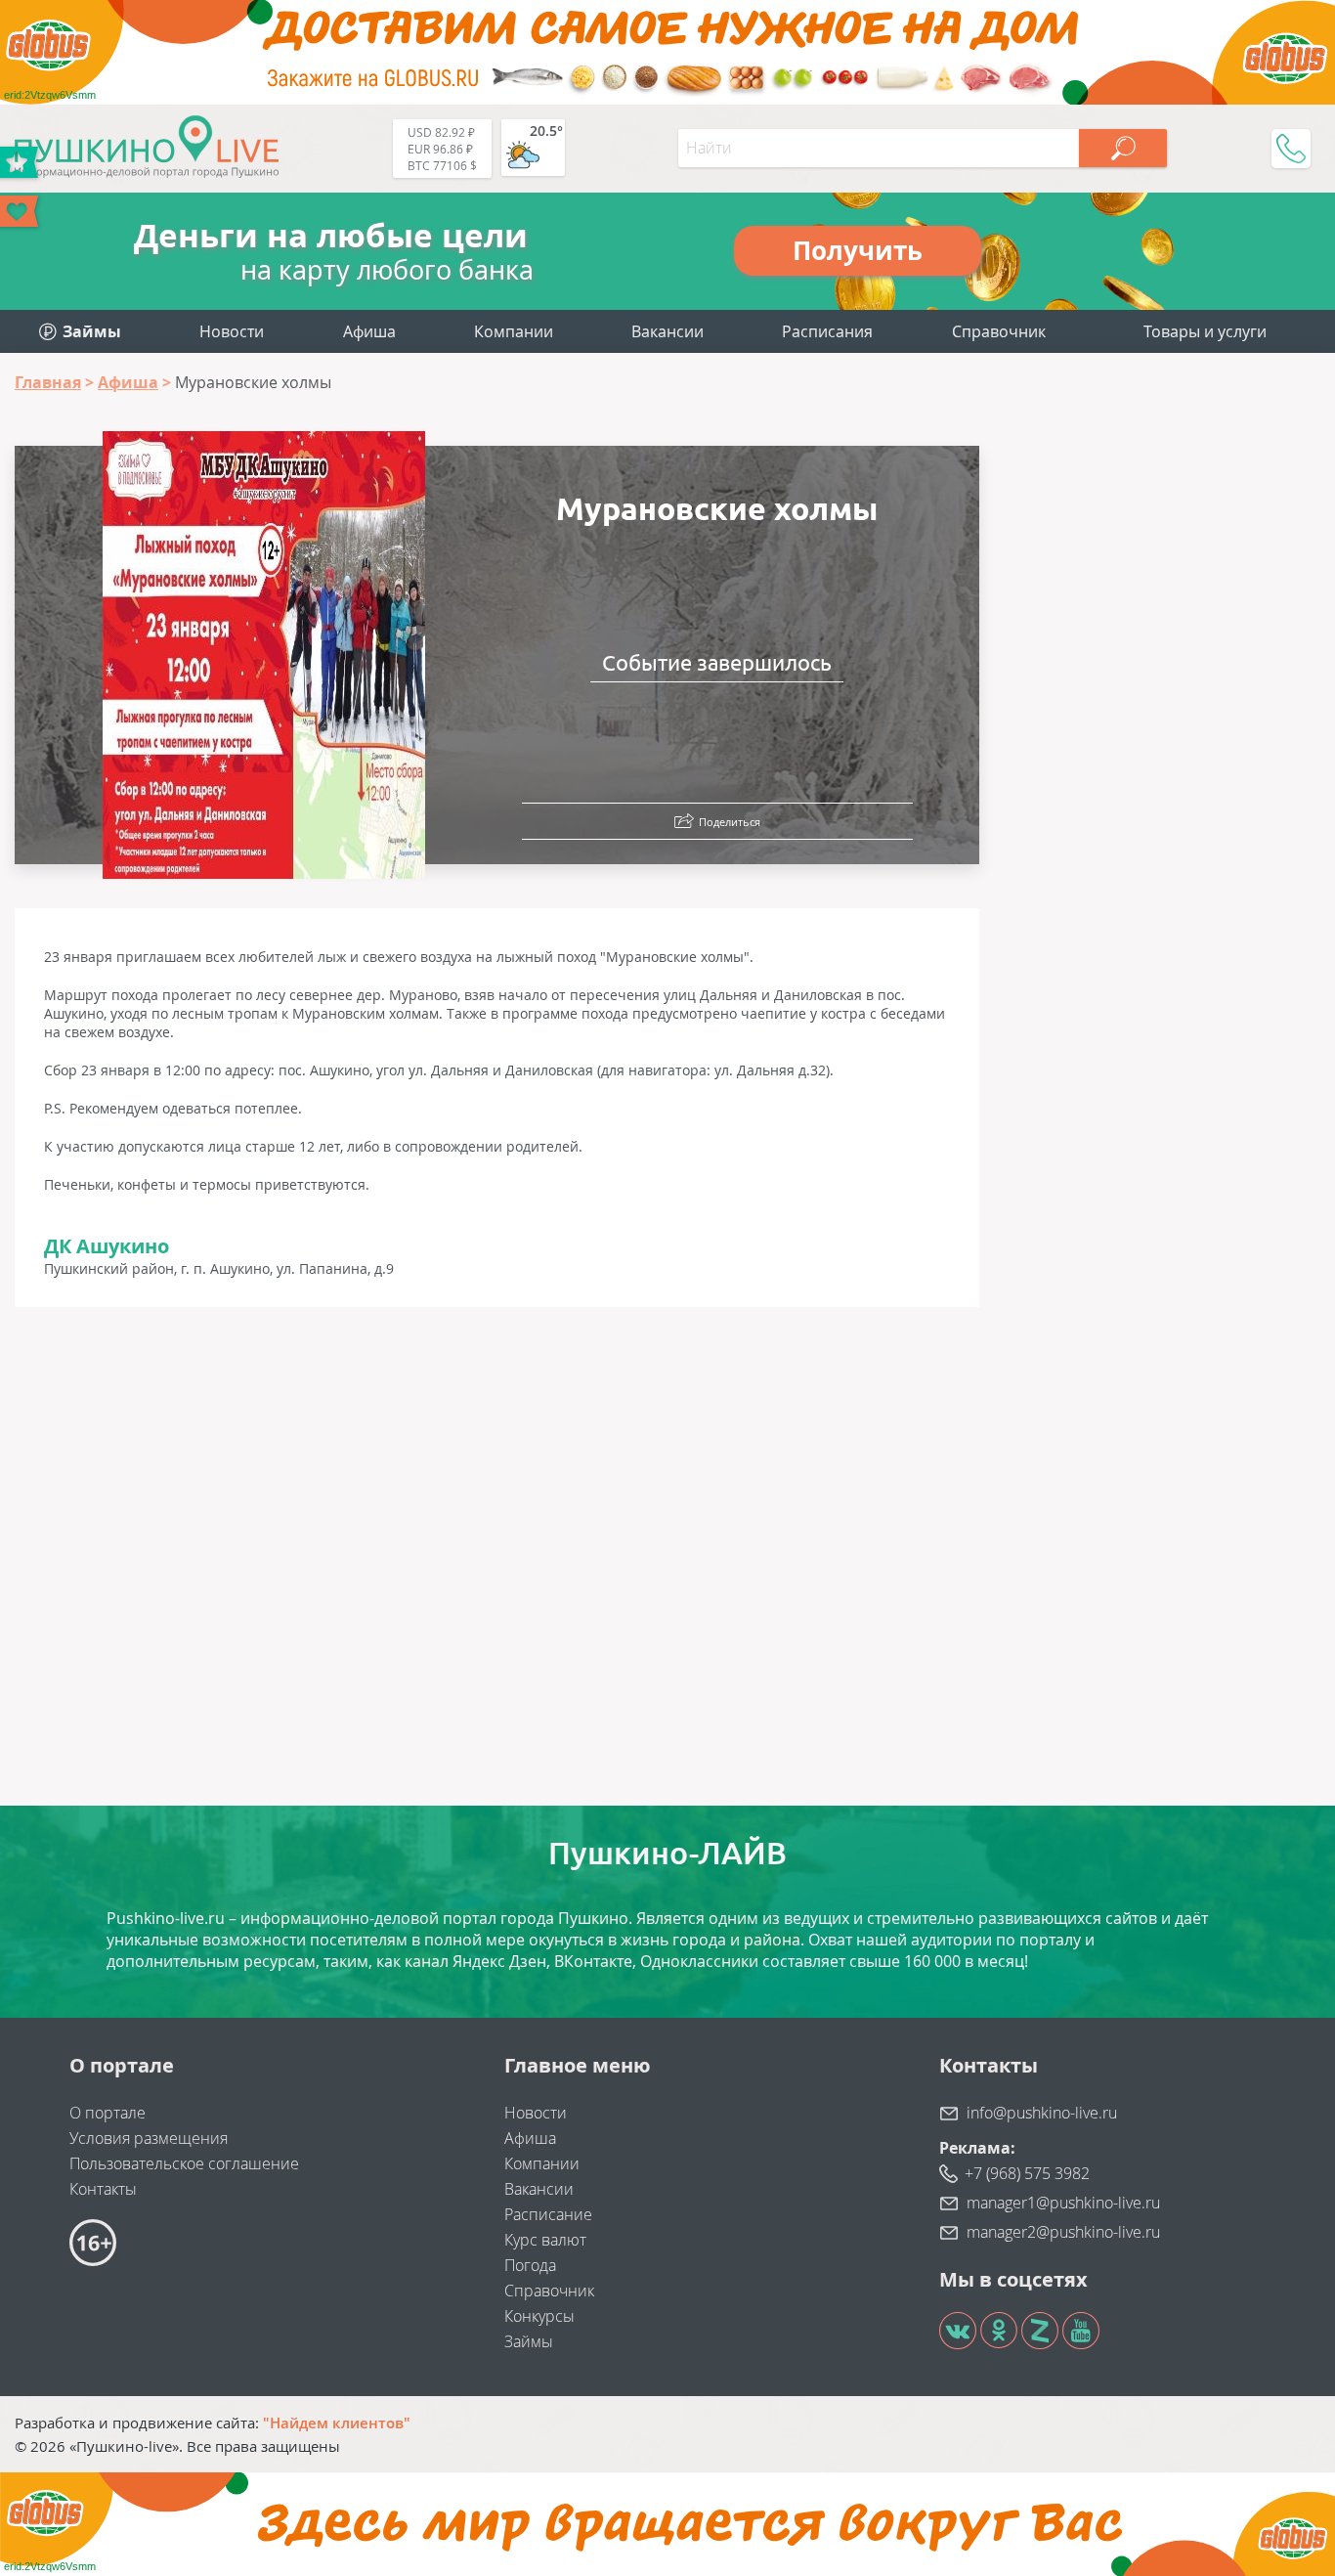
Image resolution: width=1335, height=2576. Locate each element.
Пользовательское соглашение (184, 2163)
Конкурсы (539, 2316)
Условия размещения (149, 2138)
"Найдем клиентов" (337, 2423)
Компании (514, 331)
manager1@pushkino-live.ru (1063, 2203)
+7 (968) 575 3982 (1027, 2173)
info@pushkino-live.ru (1042, 2113)
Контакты (103, 2189)
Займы (529, 2341)
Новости (232, 331)
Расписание (548, 2214)
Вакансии (667, 331)
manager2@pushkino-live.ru (1063, 2232)
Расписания (827, 331)
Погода (530, 2265)
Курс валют (545, 2240)
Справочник (999, 331)
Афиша (369, 331)
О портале (108, 2113)
